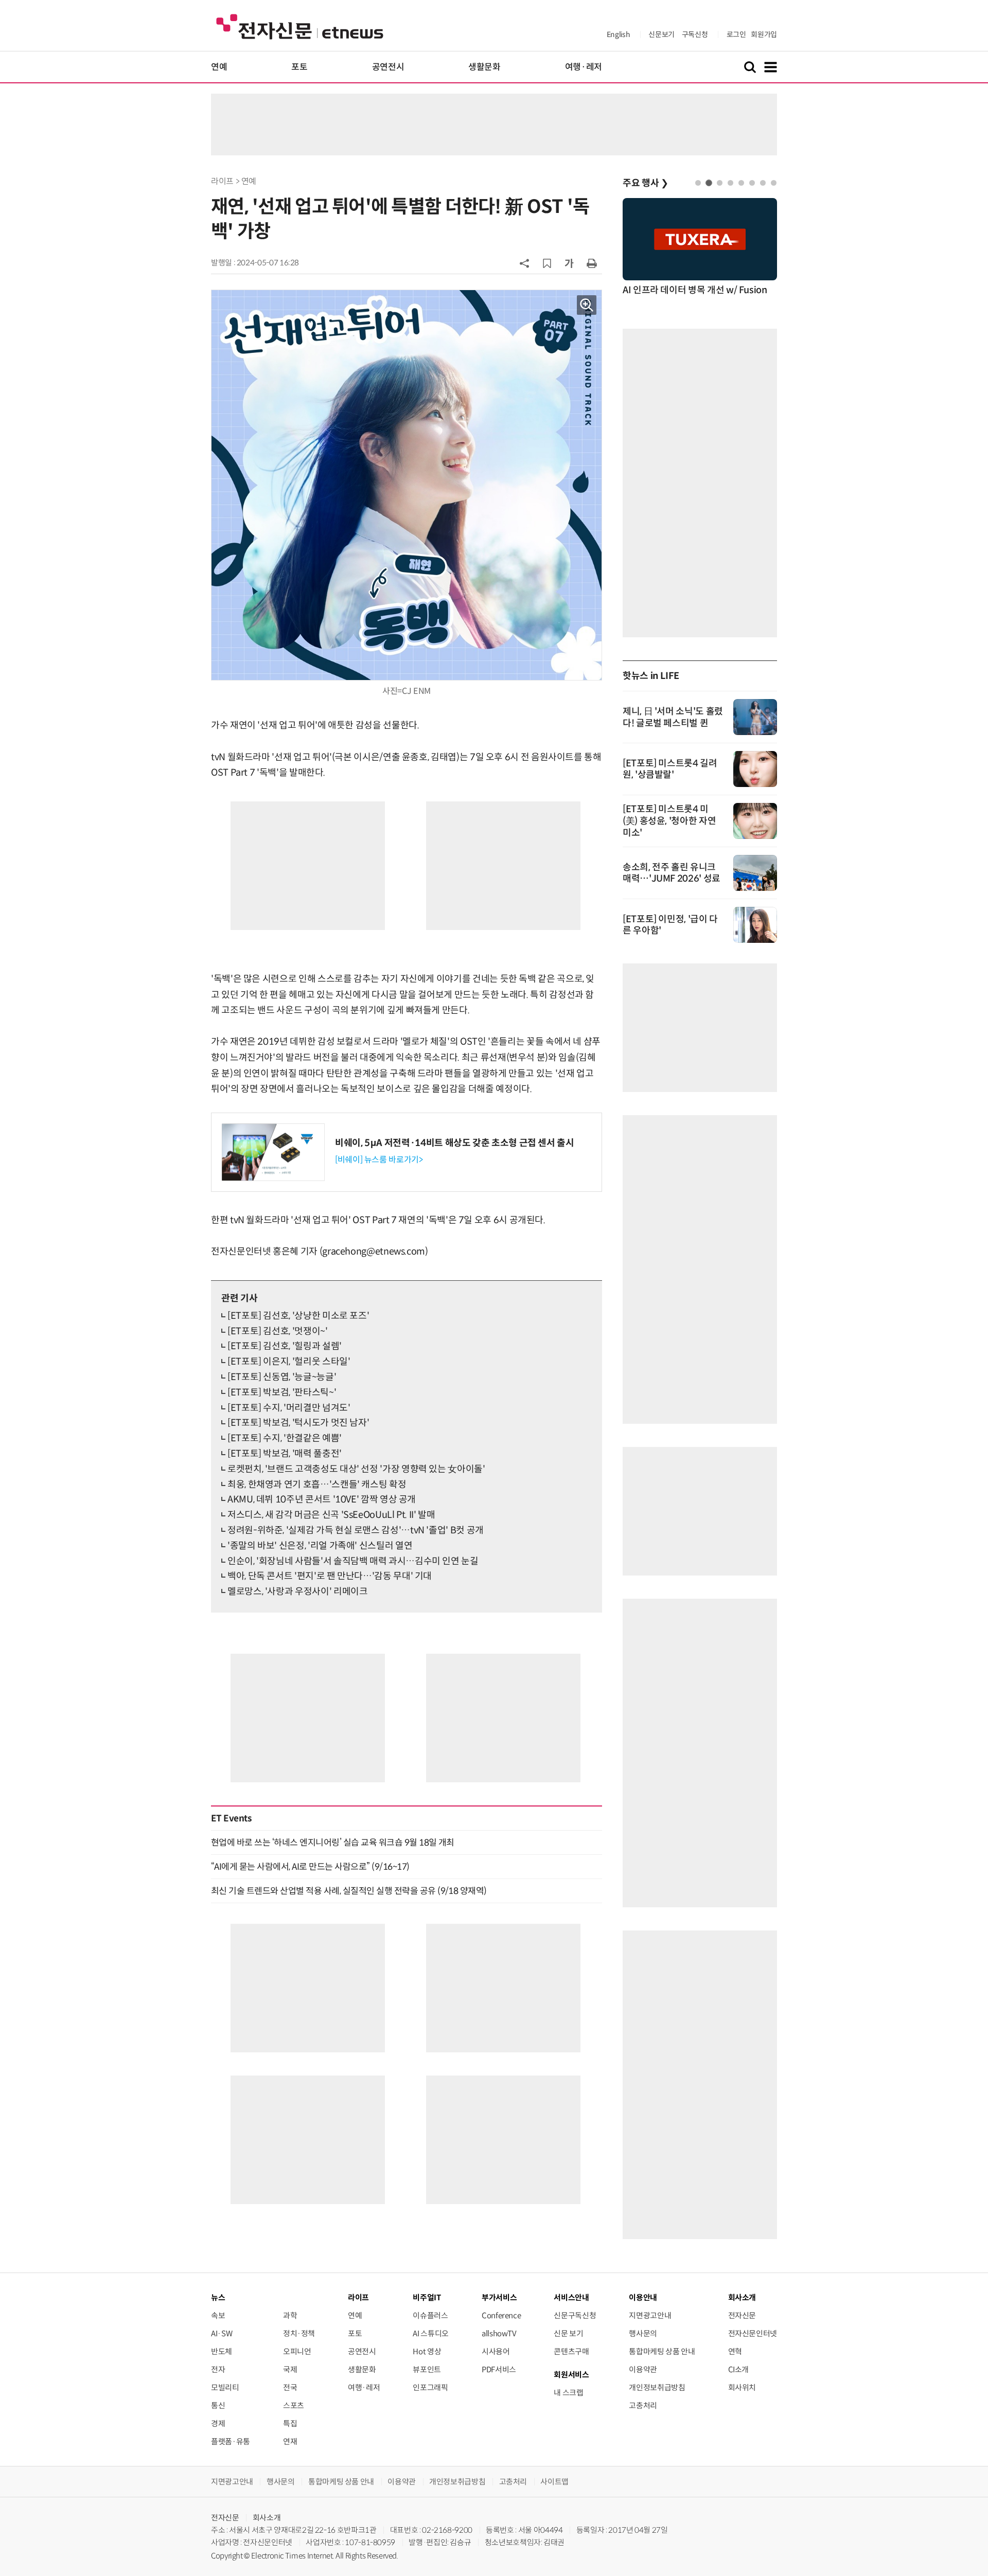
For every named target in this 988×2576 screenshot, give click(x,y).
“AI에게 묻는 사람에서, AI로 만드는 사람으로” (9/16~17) (310, 1867)
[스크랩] (547, 263)
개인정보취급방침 (657, 2387)
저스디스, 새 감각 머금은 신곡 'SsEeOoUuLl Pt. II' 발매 (331, 1515)
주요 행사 (645, 183)
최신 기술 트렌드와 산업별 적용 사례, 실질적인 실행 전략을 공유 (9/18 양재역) (349, 1891)
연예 (219, 67)
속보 (218, 2315)
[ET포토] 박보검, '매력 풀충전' (285, 1454)
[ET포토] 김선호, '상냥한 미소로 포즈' (298, 1316)
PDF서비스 (499, 2369)
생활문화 (484, 67)
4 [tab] (730, 183)
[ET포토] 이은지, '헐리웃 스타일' (289, 1362)
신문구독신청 (575, 2315)
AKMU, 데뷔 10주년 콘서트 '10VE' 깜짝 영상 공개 (322, 1499)
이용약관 (643, 2369)
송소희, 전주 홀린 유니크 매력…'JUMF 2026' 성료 (672, 873)
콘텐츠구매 (571, 2351)
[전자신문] (300, 26)
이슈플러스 (430, 2315)
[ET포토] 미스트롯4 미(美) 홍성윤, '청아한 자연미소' (669, 821)
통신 (218, 2405)
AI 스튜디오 (430, 2333)
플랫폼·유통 (231, 2441)
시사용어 (496, 2351)
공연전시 (388, 67)
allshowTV (499, 2333)
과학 (290, 2315)
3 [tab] (720, 183)
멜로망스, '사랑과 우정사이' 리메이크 (297, 1591)
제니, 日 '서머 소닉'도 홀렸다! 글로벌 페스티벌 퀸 (673, 717)
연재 (290, 2441)
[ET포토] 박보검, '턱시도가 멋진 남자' (298, 1423)
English (618, 34)
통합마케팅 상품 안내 (662, 2351)
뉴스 (218, 2297)
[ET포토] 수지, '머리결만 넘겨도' (289, 1408)
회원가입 (764, 34)
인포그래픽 (430, 2387)
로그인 (736, 34)
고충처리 (643, 2405)
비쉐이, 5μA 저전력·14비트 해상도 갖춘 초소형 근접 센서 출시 (455, 1143)
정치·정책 (299, 2333)
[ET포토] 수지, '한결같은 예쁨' (285, 1438)
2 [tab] (709, 183)
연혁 (735, 2351)
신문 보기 (568, 2333)
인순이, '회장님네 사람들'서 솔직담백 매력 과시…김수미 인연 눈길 (353, 1561)
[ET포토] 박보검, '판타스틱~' (282, 1392)
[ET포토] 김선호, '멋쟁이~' (278, 1331)
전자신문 (742, 2315)
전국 (290, 2387)
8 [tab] (774, 183)
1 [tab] (698, 183)
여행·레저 (584, 67)
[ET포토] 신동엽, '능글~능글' (282, 1377)
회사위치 (742, 2387)
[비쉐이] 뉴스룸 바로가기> (379, 1160)
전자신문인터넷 (753, 2333)
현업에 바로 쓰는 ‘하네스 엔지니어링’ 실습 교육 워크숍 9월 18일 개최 (333, 1842)
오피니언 (297, 2351)
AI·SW (222, 2333)
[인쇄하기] (592, 263)
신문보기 (661, 34)
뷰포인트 (427, 2369)
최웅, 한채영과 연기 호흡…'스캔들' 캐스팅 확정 (317, 1484)
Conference (501, 2315)
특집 (290, 2423)
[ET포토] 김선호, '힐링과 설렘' (285, 1346)
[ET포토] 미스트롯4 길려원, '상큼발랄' (670, 769)
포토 (299, 67)
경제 (218, 2423)
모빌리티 (225, 2387)
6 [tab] (752, 183)
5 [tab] (741, 183)
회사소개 (267, 2518)
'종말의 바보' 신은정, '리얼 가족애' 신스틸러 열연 (320, 1546)
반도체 (222, 2351)
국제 (290, 2369)
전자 (218, 2369)
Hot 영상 (427, 2351)
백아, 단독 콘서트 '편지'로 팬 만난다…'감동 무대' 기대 (330, 1576)
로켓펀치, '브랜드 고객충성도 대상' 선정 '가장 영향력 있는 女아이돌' (356, 1469)
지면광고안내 (650, 2315)
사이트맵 (554, 2482)
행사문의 (643, 2333)
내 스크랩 (568, 2393)
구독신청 (695, 34)
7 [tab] (763, 183)
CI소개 (739, 2369)
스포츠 (294, 2405)
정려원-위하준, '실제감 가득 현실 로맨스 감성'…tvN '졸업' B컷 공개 (356, 1530)
